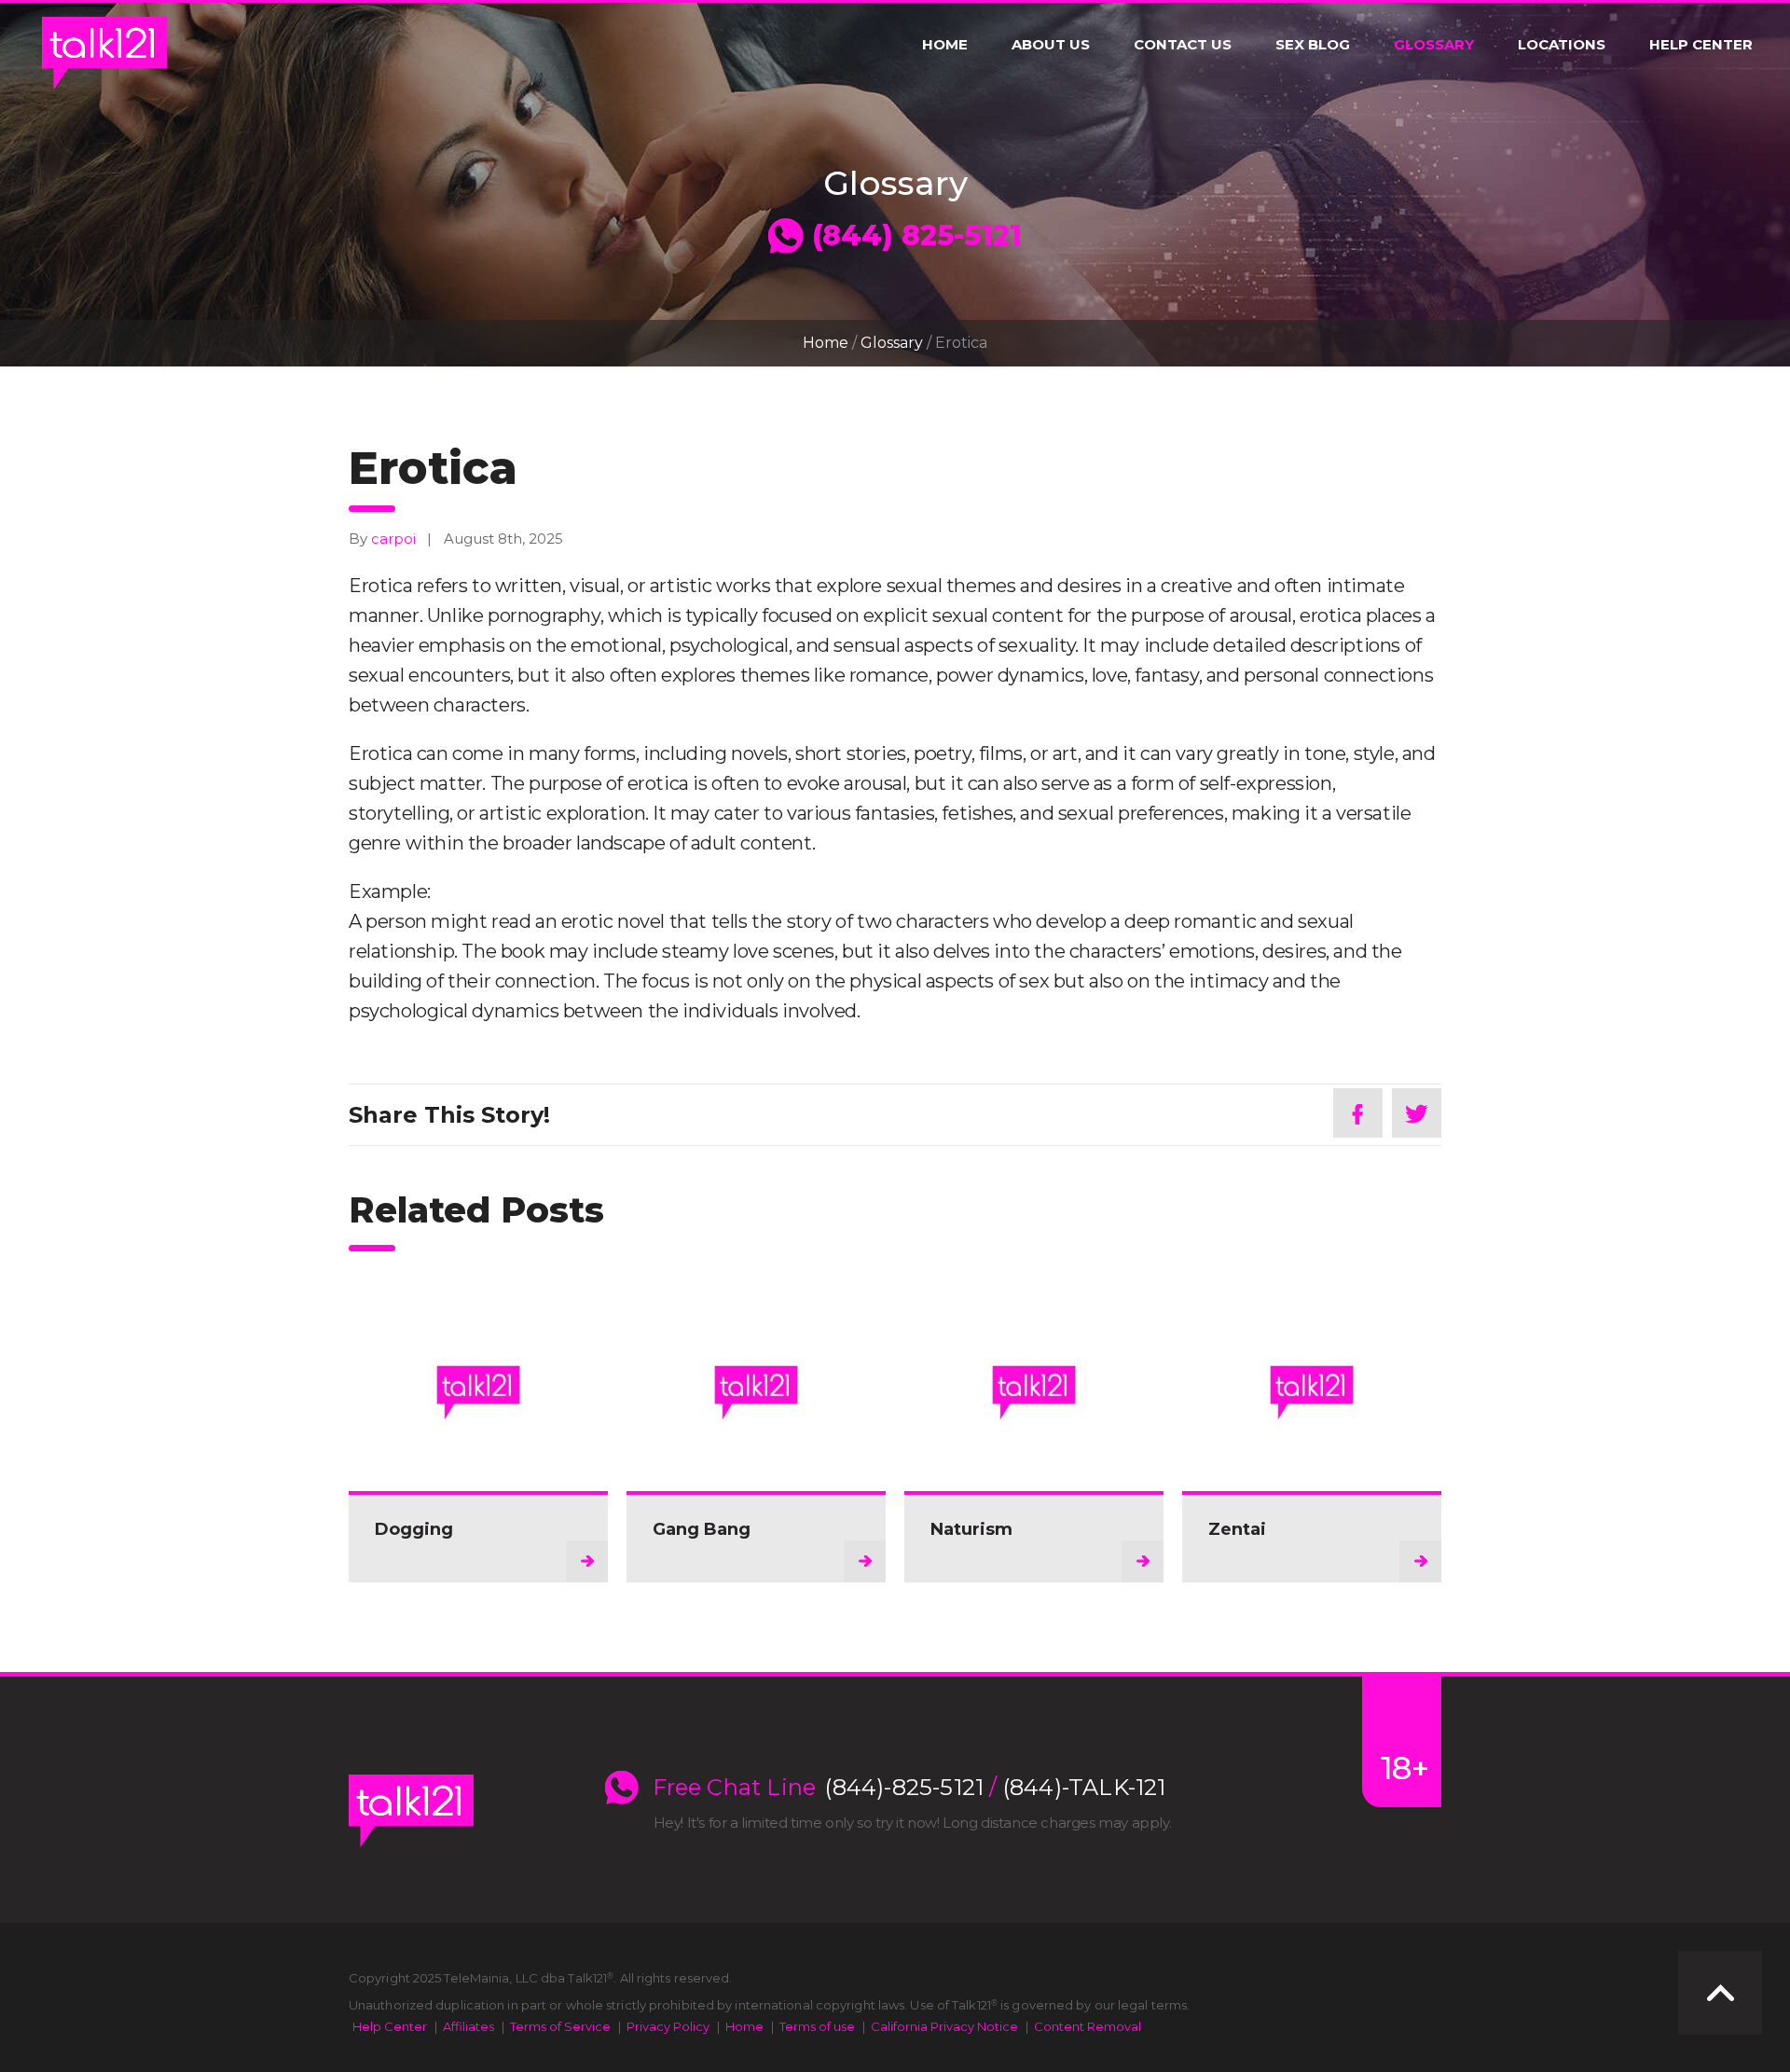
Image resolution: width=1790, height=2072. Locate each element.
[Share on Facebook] (1358, 1113)
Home (945, 45)
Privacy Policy (668, 2026)
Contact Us (1183, 45)
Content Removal (1088, 2026)
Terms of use (817, 2026)
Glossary (1434, 45)
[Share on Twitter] (1417, 1113)
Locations (1562, 45)
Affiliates (468, 2026)
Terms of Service (560, 2026)
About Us (1051, 45)
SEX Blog (1313, 45)
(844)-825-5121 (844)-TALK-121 (995, 1788)
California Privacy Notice (944, 2026)
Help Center (1701, 45)
